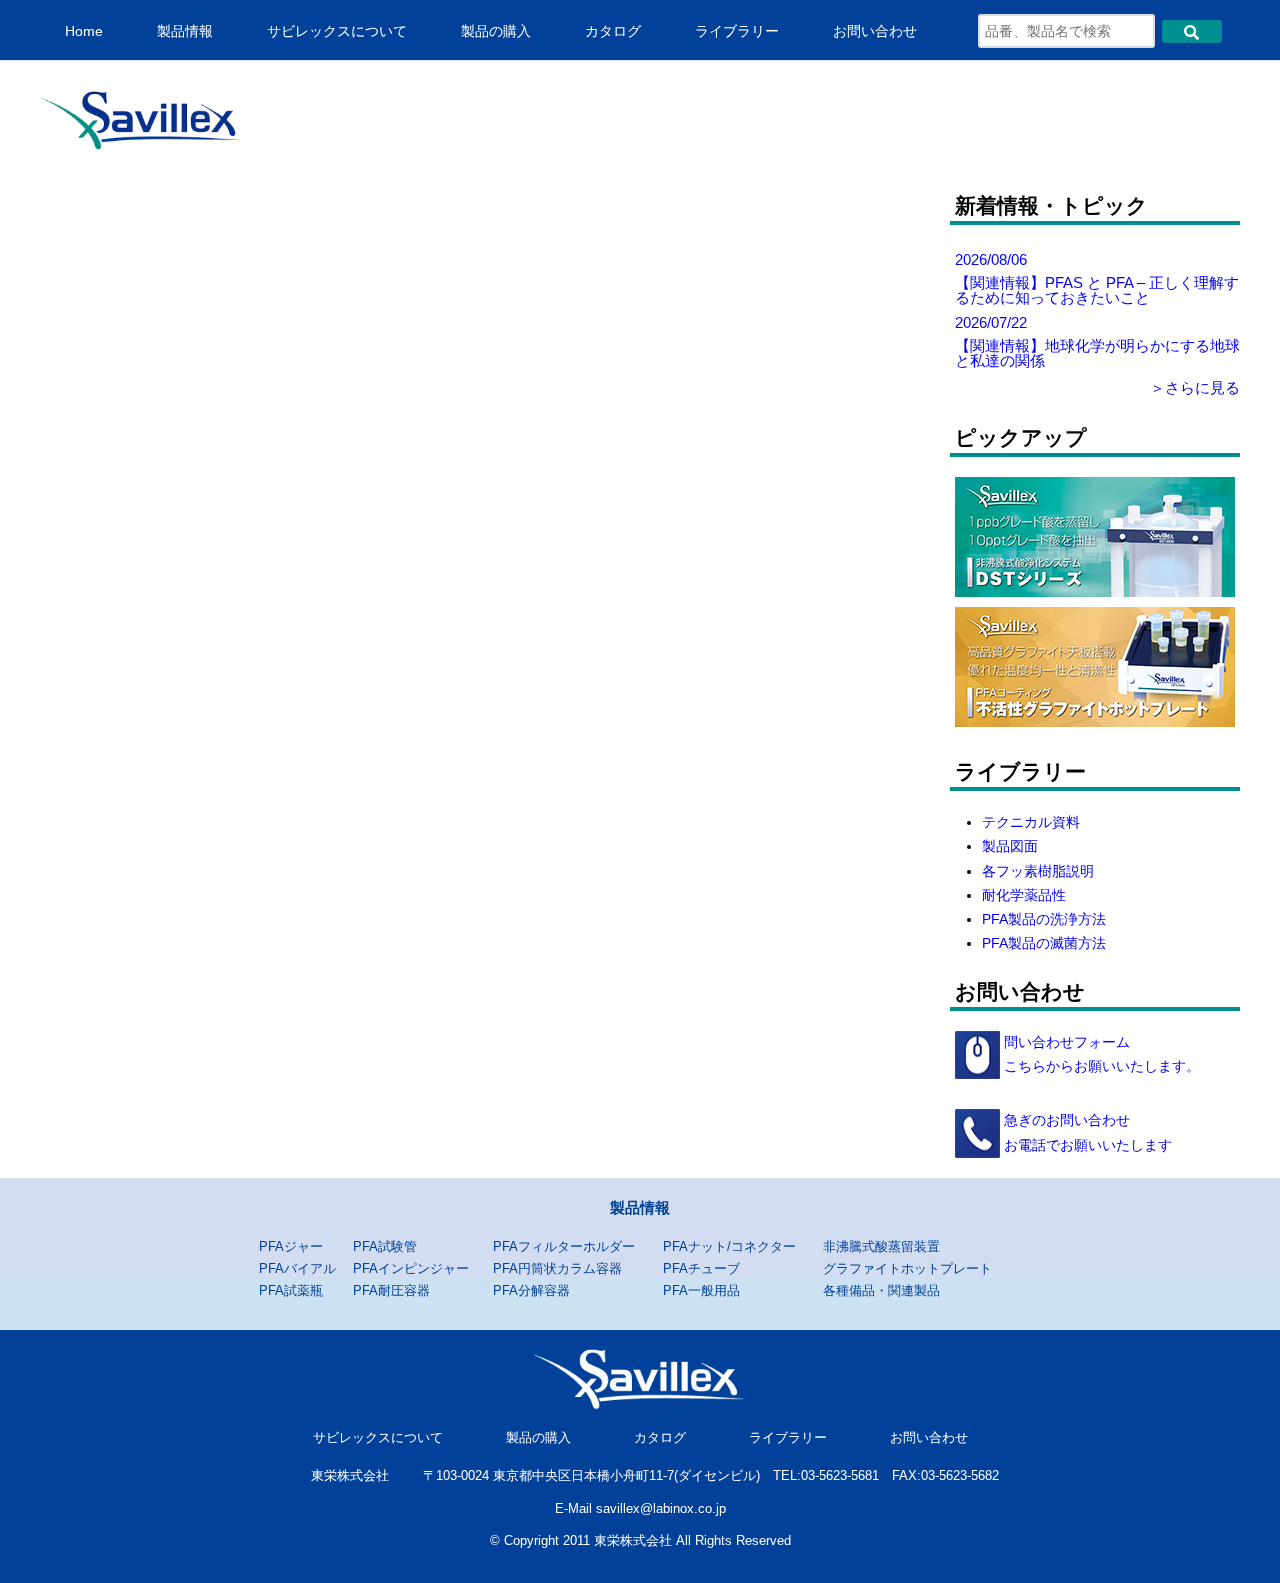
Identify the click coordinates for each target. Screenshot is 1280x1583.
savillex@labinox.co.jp (661, 1508)
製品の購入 (496, 31)
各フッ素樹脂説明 (1038, 871)
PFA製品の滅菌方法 (1044, 943)
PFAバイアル (297, 1268)
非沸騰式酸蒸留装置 (881, 1246)
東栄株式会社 (350, 1475)
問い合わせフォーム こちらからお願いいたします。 (1100, 1054)
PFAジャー (291, 1246)
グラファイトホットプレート (907, 1268)
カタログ (613, 31)
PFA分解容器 (531, 1290)
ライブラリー (737, 31)
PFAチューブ (701, 1268)
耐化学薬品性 (1024, 895)
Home (84, 31)
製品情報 (185, 31)
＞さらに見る (1195, 387)
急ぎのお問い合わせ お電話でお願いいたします (1086, 1132)
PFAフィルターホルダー (564, 1246)
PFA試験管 (385, 1246)
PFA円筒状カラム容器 (557, 1268)
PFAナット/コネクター (729, 1246)
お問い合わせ (875, 31)
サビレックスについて (337, 31)
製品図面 (1010, 846)
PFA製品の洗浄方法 (1044, 919)
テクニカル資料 (1031, 822)
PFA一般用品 (701, 1290)
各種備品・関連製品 (881, 1290)
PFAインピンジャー (411, 1268)
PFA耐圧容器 (391, 1290)
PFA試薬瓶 (291, 1290)
